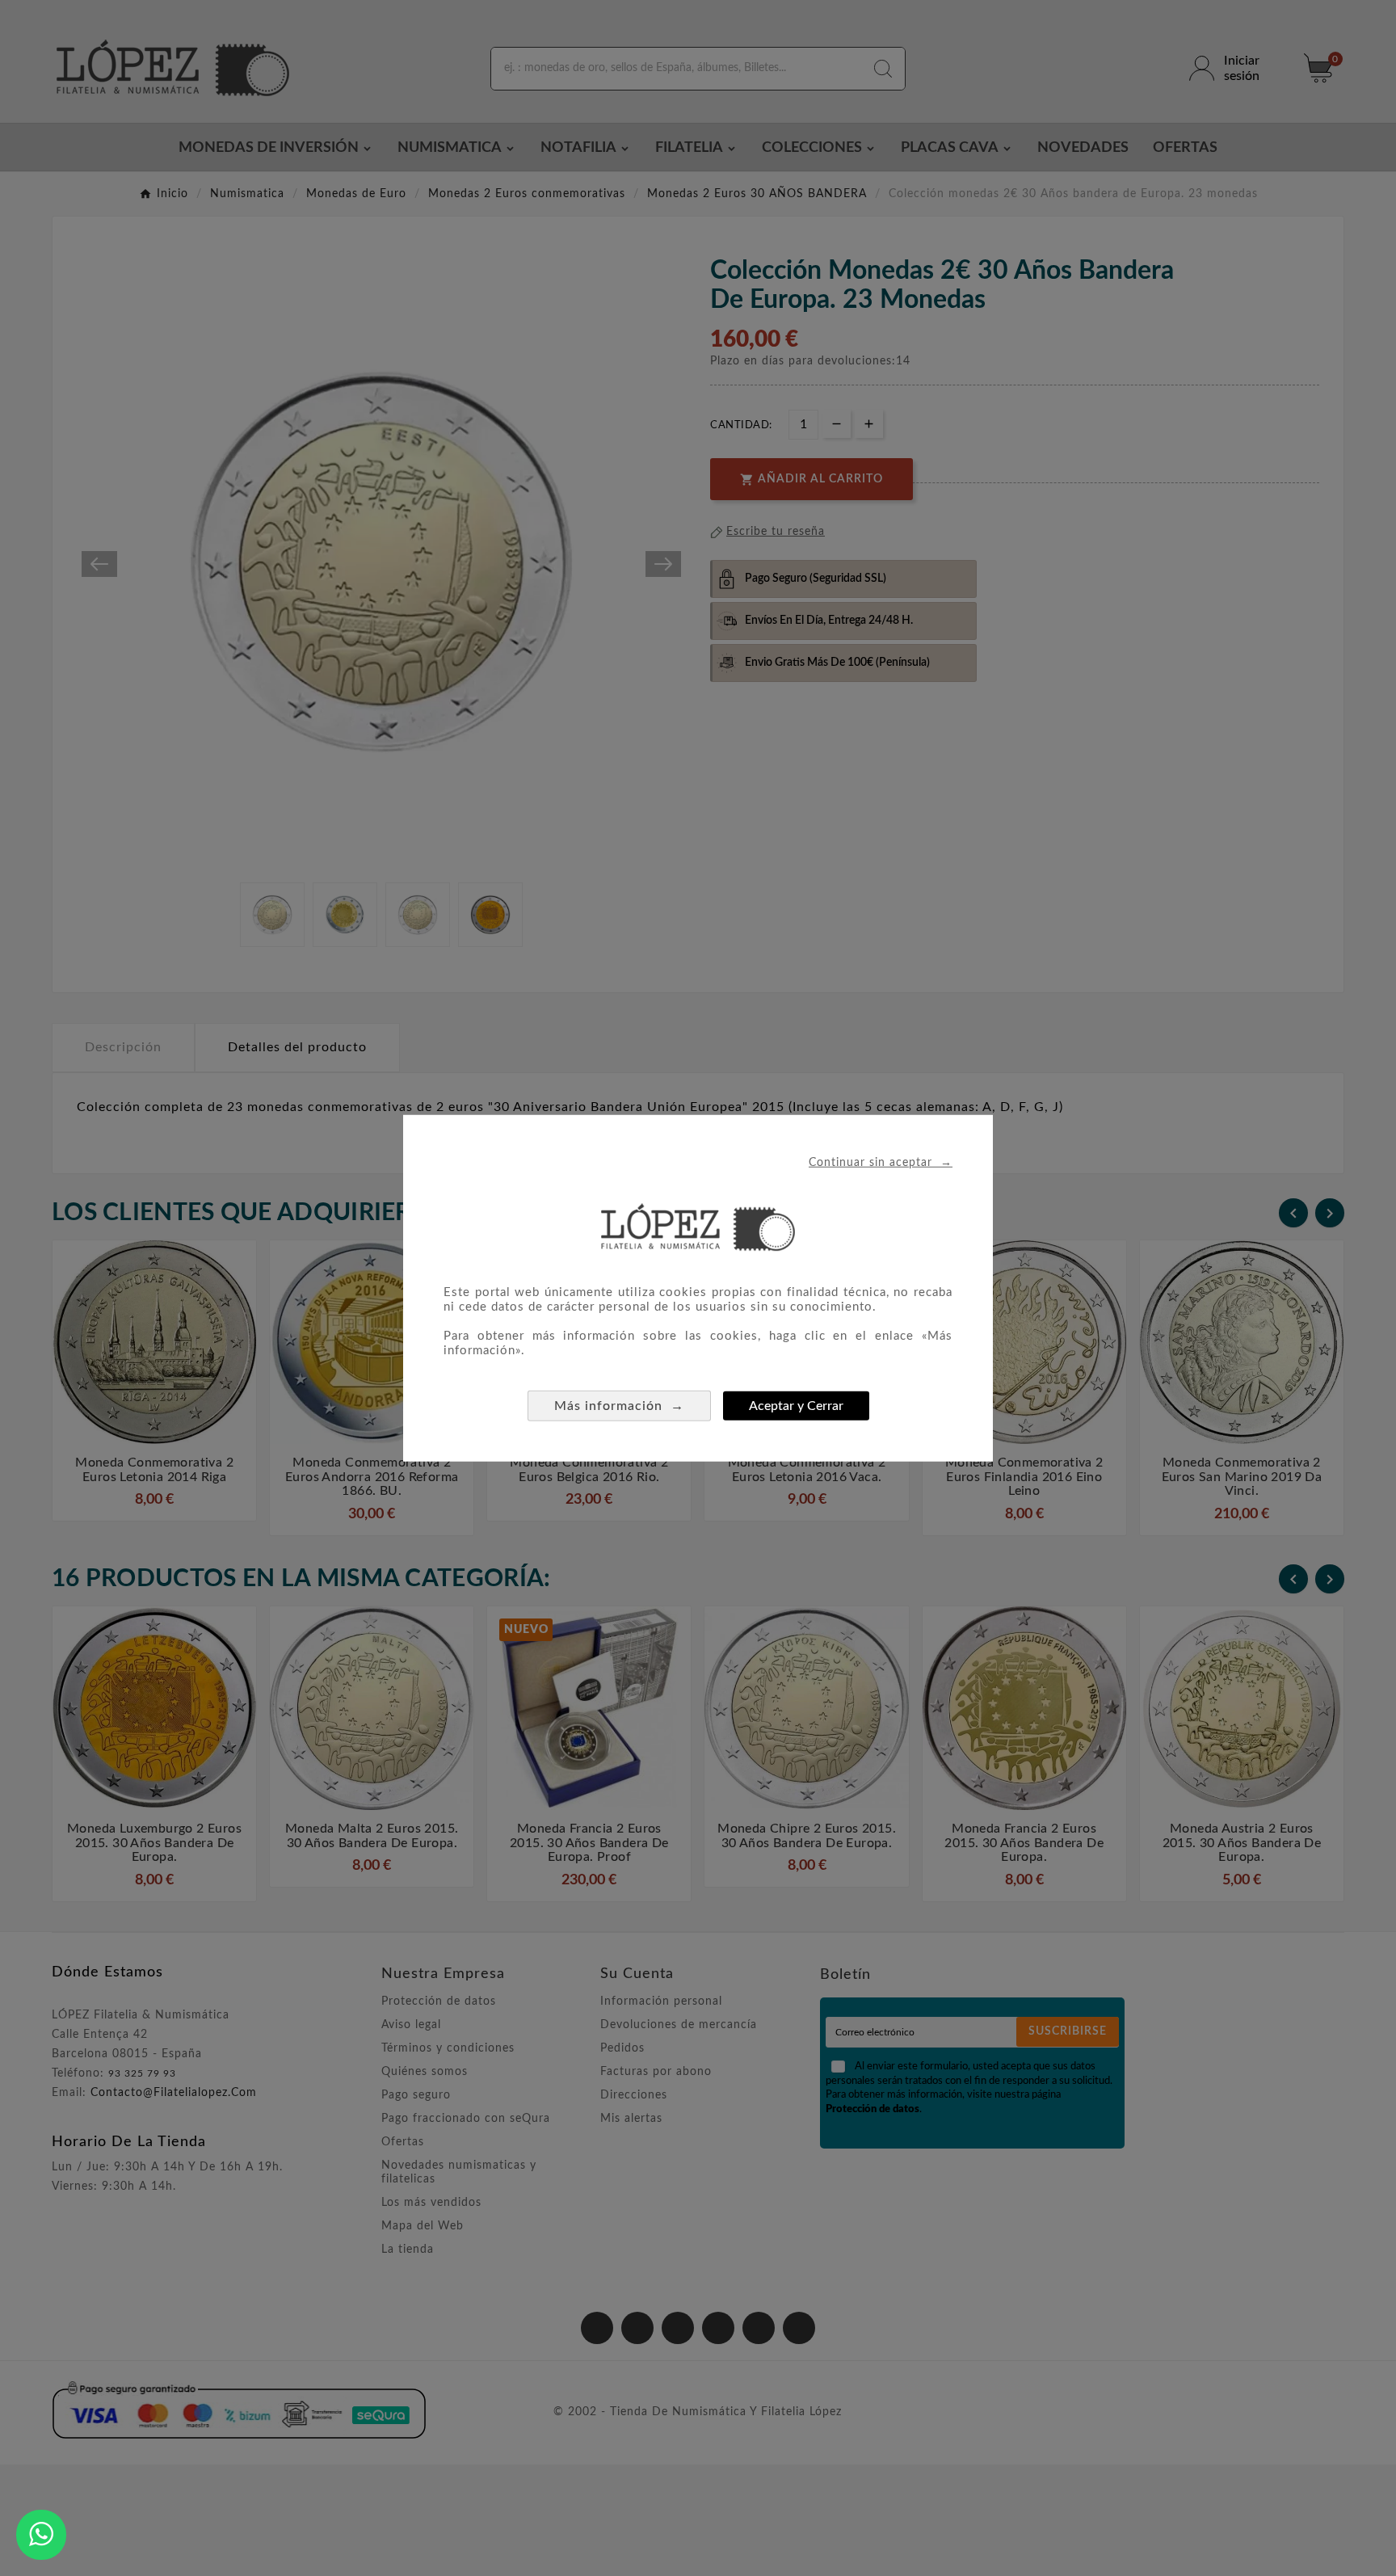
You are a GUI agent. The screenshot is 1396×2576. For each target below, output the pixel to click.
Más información (619, 1405)
